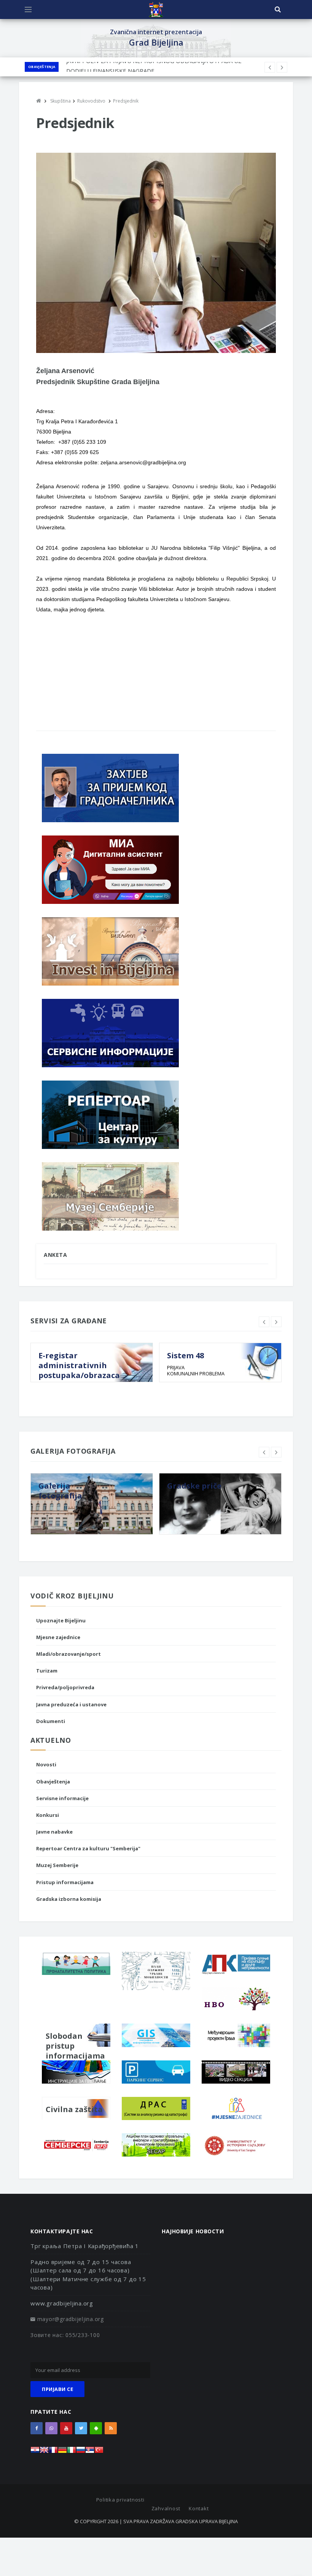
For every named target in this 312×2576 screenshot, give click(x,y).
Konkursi (48, 1815)
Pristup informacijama (65, 1882)
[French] (53, 2452)
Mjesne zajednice (58, 1637)
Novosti (46, 1764)
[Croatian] (35, 2452)
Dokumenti (51, 1721)
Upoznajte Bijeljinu (61, 1620)
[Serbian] (90, 2452)
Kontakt (199, 2508)
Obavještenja (42, 67)
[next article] (270, 67)
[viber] (51, 2428)
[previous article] (282, 67)
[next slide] (276, 1322)
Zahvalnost (166, 2508)
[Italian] (72, 2452)
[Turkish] (99, 2452)
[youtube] (66, 2428)
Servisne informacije (62, 1798)
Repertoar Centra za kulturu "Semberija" (88, 1848)
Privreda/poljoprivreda (65, 1687)
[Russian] (81, 2452)
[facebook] (37, 2428)
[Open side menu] (28, 9)
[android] (96, 2428)
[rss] (111, 2428)
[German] (62, 2452)
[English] (44, 2452)
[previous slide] (264, 1322)
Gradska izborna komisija (69, 1899)
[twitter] (81, 2428)
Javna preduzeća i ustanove (71, 1704)
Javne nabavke (54, 1832)
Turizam (47, 1671)
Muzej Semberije (57, 1865)
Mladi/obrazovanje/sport (68, 1654)
